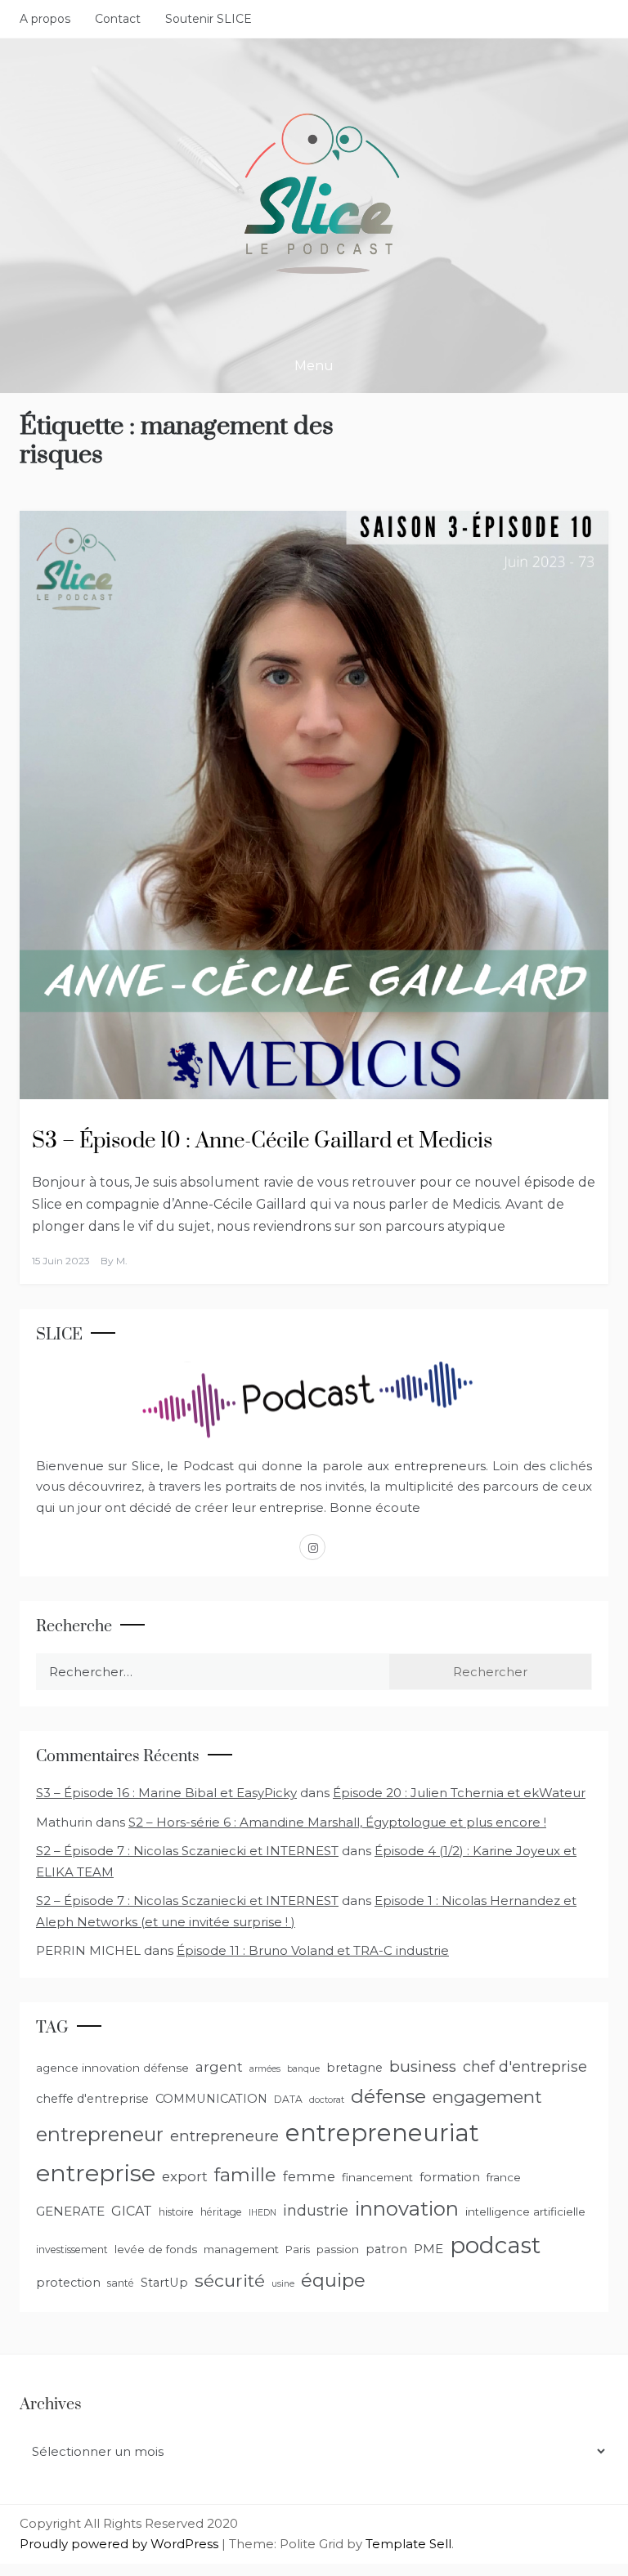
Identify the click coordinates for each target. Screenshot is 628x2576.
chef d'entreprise (525, 2067)
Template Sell (408, 2544)
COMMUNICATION (211, 2099)
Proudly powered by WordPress (121, 2544)
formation (450, 2177)
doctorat (327, 2100)
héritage (221, 2212)
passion (338, 2249)
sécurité (230, 2280)
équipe (333, 2280)
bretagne (354, 2068)
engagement (487, 2097)
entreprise (96, 2173)
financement (377, 2177)
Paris (298, 2250)
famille (245, 2175)
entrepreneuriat (382, 2133)
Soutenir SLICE (209, 19)
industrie (316, 2211)
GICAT (132, 2211)
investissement (72, 2250)
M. (122, 1261)
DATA (288, 2099)
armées (265, 2069)
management (241, 2249)
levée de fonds (156, 2249)
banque (303, 2069)
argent (219, 2067)
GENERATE (70, 2211)
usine (283, 2284)
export (185, 2176)
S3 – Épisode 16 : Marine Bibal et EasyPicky (166, 1793)
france (504, 2177)
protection (68, 2283)
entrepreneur (100, 2134)
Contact (118, 19)
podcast (495, 2245)
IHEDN (262, 2213)
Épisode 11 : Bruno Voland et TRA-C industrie (313, 1950)
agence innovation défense (112, 2068)
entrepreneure (224, 2136)
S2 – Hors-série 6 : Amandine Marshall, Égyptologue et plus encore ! (337, 1822)
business (423, 2066)
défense (388, 2096)
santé (121, 2283)
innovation (407, 2209)
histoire (176, 2212)
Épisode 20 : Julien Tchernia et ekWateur (459, 1793)
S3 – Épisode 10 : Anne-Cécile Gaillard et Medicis (262, 1141)
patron (386, 2249)
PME (428, 2249)
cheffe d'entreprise (92, 2099)
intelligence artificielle (525, 2212)
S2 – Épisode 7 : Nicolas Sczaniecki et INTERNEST (187, 1851)
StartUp (164, 2283)
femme (309, 2176)
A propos (45, 19)
